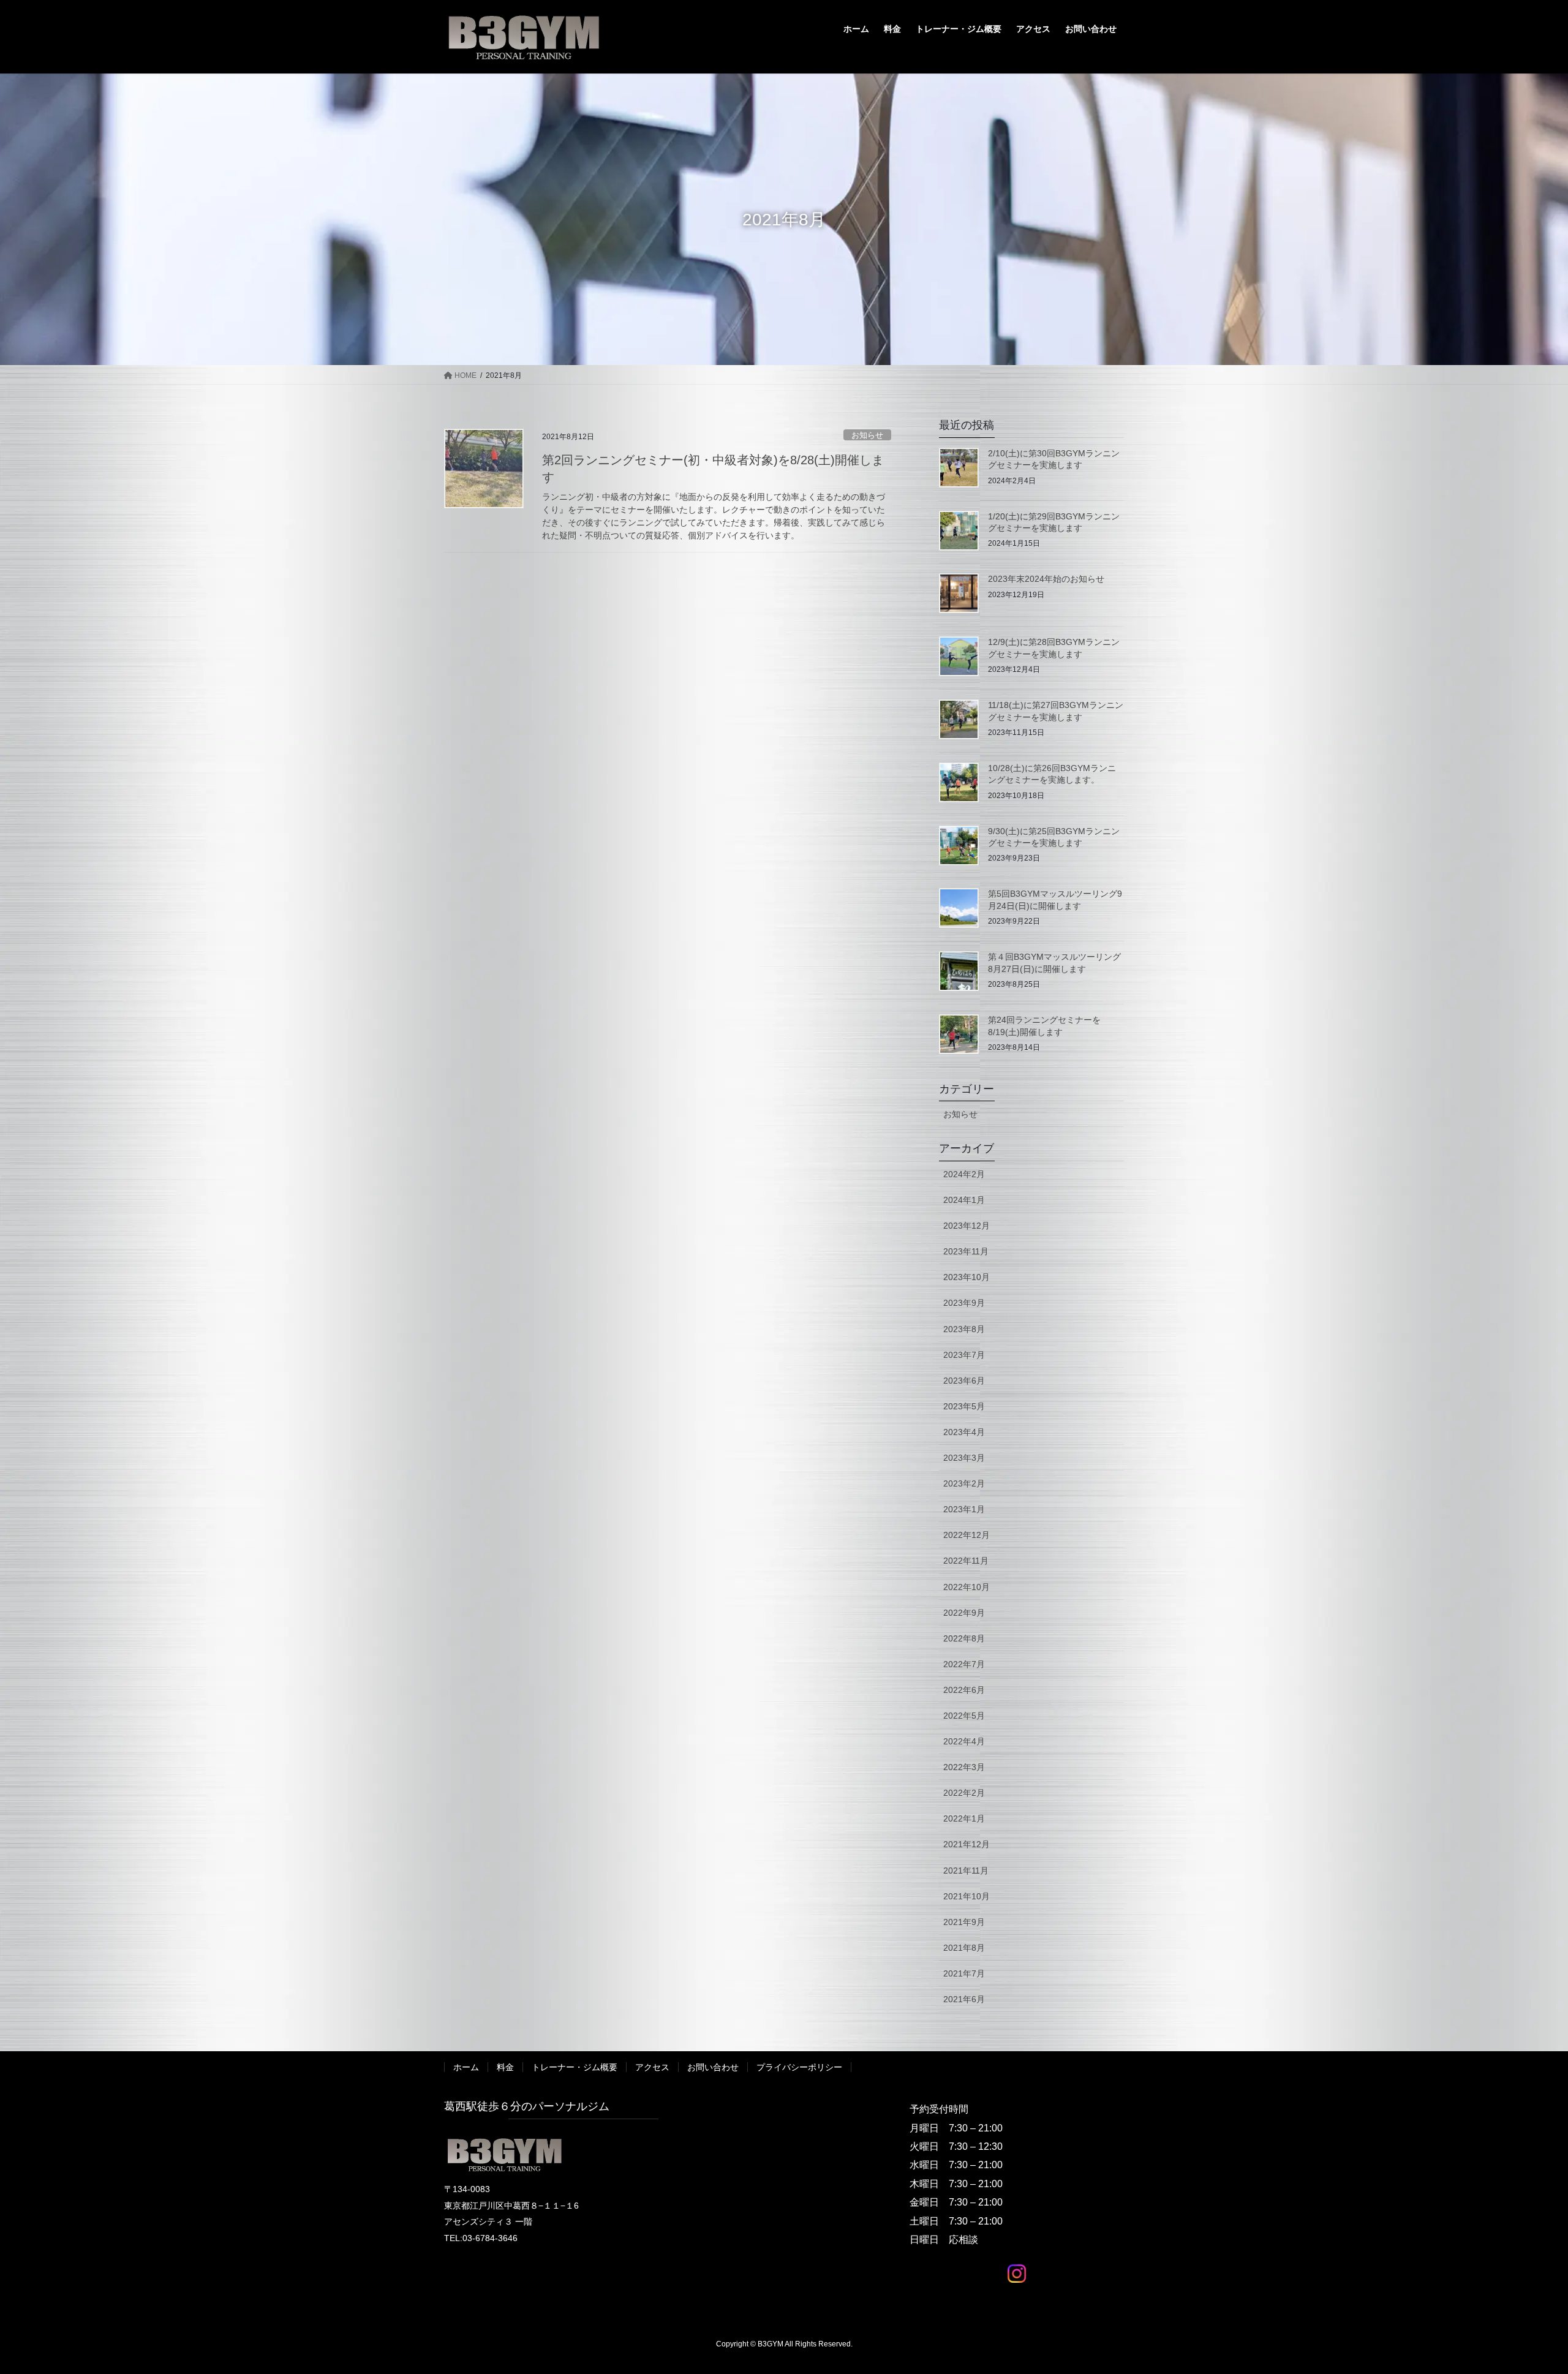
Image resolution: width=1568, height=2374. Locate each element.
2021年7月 (964, 1973)
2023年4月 (964, 1432)
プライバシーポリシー (799, 2067)
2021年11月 (966, 1871)
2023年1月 (964, 1509)
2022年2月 (964, 1793)
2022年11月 (966, 1561)
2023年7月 (964, 1355)
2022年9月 (964, 1613)
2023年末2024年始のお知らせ (1046, 579)
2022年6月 (964, 1690)
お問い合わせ (713, 2067)
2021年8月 (964, 1948)
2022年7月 (964, 1664)
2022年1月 (964, 1818)
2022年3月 (964, 1767)
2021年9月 (964, 1922)
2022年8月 (964, 1638)
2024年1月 (964, 1200)
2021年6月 (964, 1999)
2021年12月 (967, 1844)
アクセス (652, 2067)
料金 (505, 2067)
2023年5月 (964, 1406)
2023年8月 (964, 1329)
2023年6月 (964, 1381)
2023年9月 (964, 1303)
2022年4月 (964, 1741)
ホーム (466, 2067)
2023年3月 (964, 1458)
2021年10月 (967, 1896)
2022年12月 (967, 1535)
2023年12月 (967, 1226)
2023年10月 (967, 1277)
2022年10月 (967, 1587)
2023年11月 (966, 1251)
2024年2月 (964, 1174)
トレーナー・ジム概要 (575, 2067)
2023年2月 (964, 1483)
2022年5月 (964, 1716)
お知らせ (867, 435)
